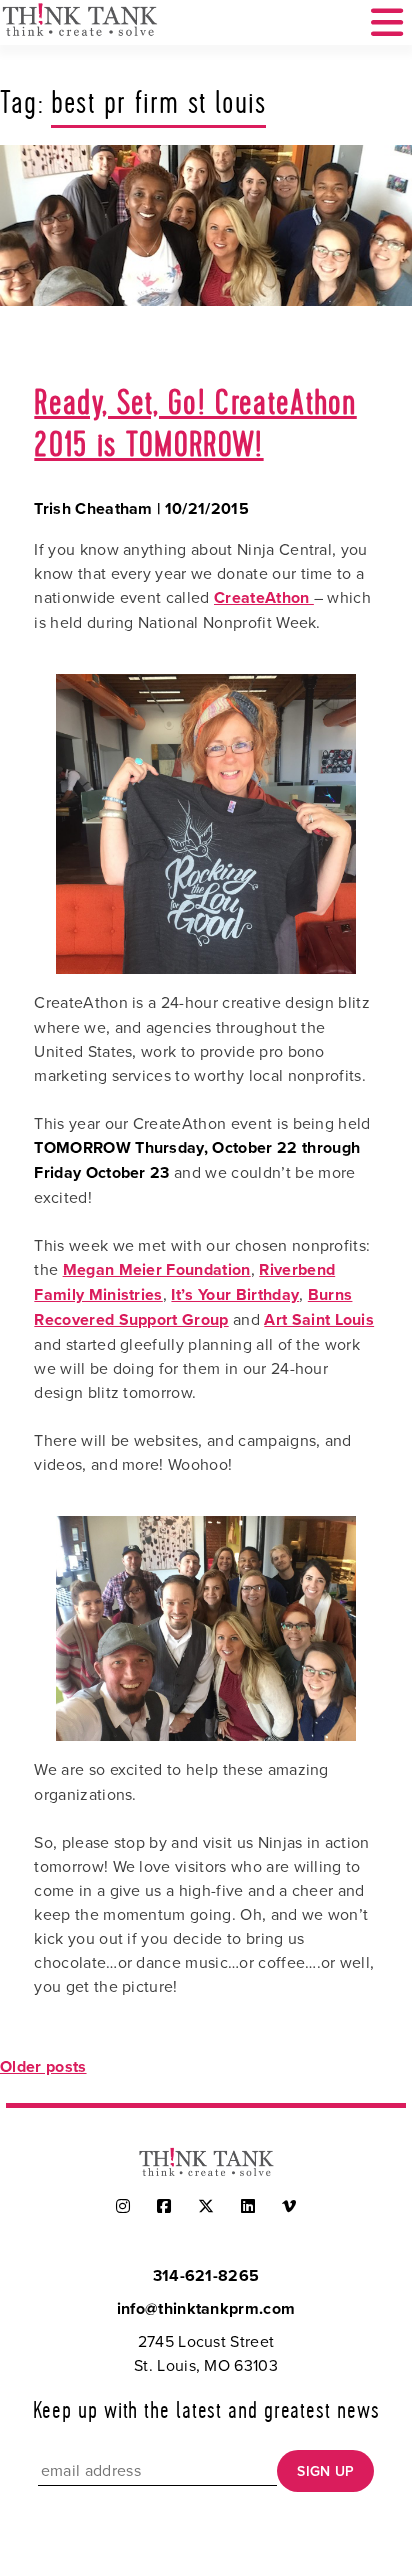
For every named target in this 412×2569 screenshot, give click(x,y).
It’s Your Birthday (235, 1294)
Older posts (43, 2066)
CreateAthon (264, 597)
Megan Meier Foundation (157, 1269)
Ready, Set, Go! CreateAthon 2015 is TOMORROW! (195, 425)
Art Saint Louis (319, 1319)
